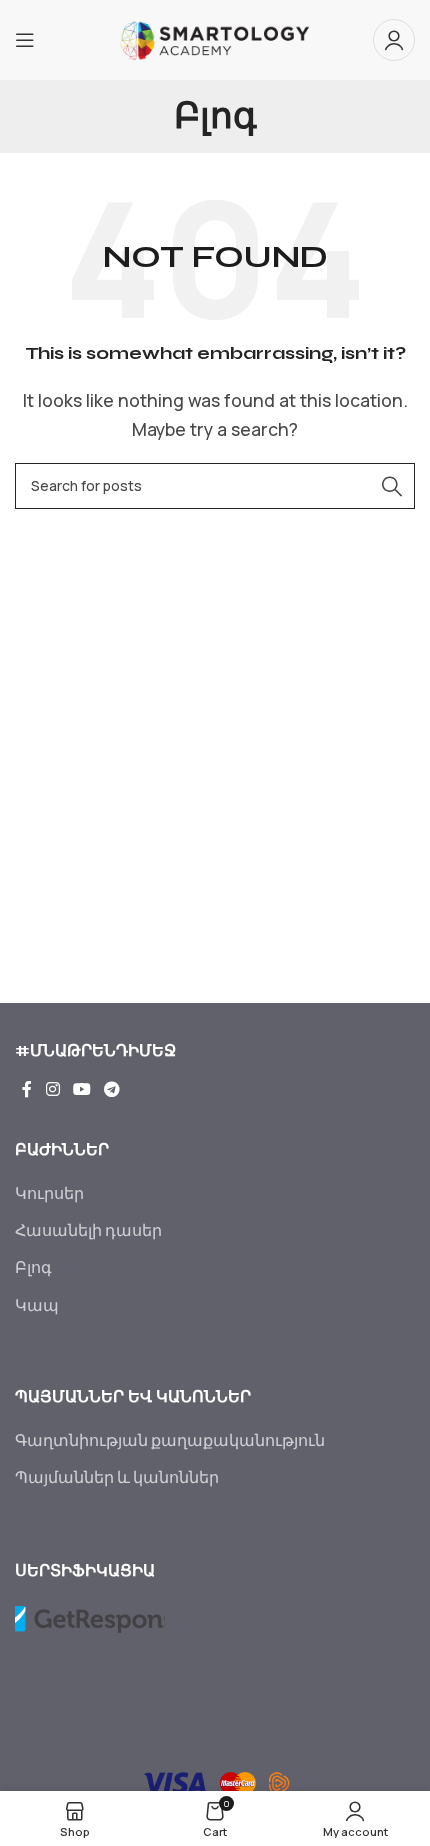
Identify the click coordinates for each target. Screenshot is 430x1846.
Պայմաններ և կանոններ (117, 1477)
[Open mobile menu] (25, 40)
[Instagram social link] (52, 1089)
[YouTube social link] (81, 1089)
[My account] (394, 40)
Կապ (37, 1305)
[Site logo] (215, 38)
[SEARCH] (392, 486)
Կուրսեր (49, 1193)
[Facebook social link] (27, 1089)
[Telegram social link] (112, 1089)
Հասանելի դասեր (88, 1230)
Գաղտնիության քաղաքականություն (170, 1440)
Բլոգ (33, 1267)
